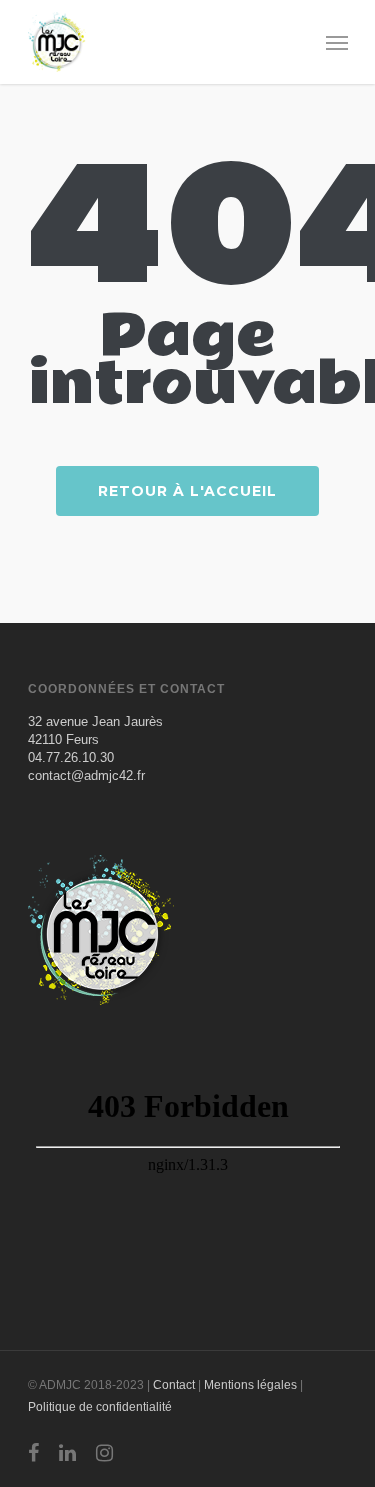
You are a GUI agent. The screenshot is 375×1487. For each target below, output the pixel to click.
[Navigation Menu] (337, 42)
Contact (174, 1385)
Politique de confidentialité (100, 1407)
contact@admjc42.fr (86, 775)
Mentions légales (250, 1385)
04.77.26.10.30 (71, 757)
